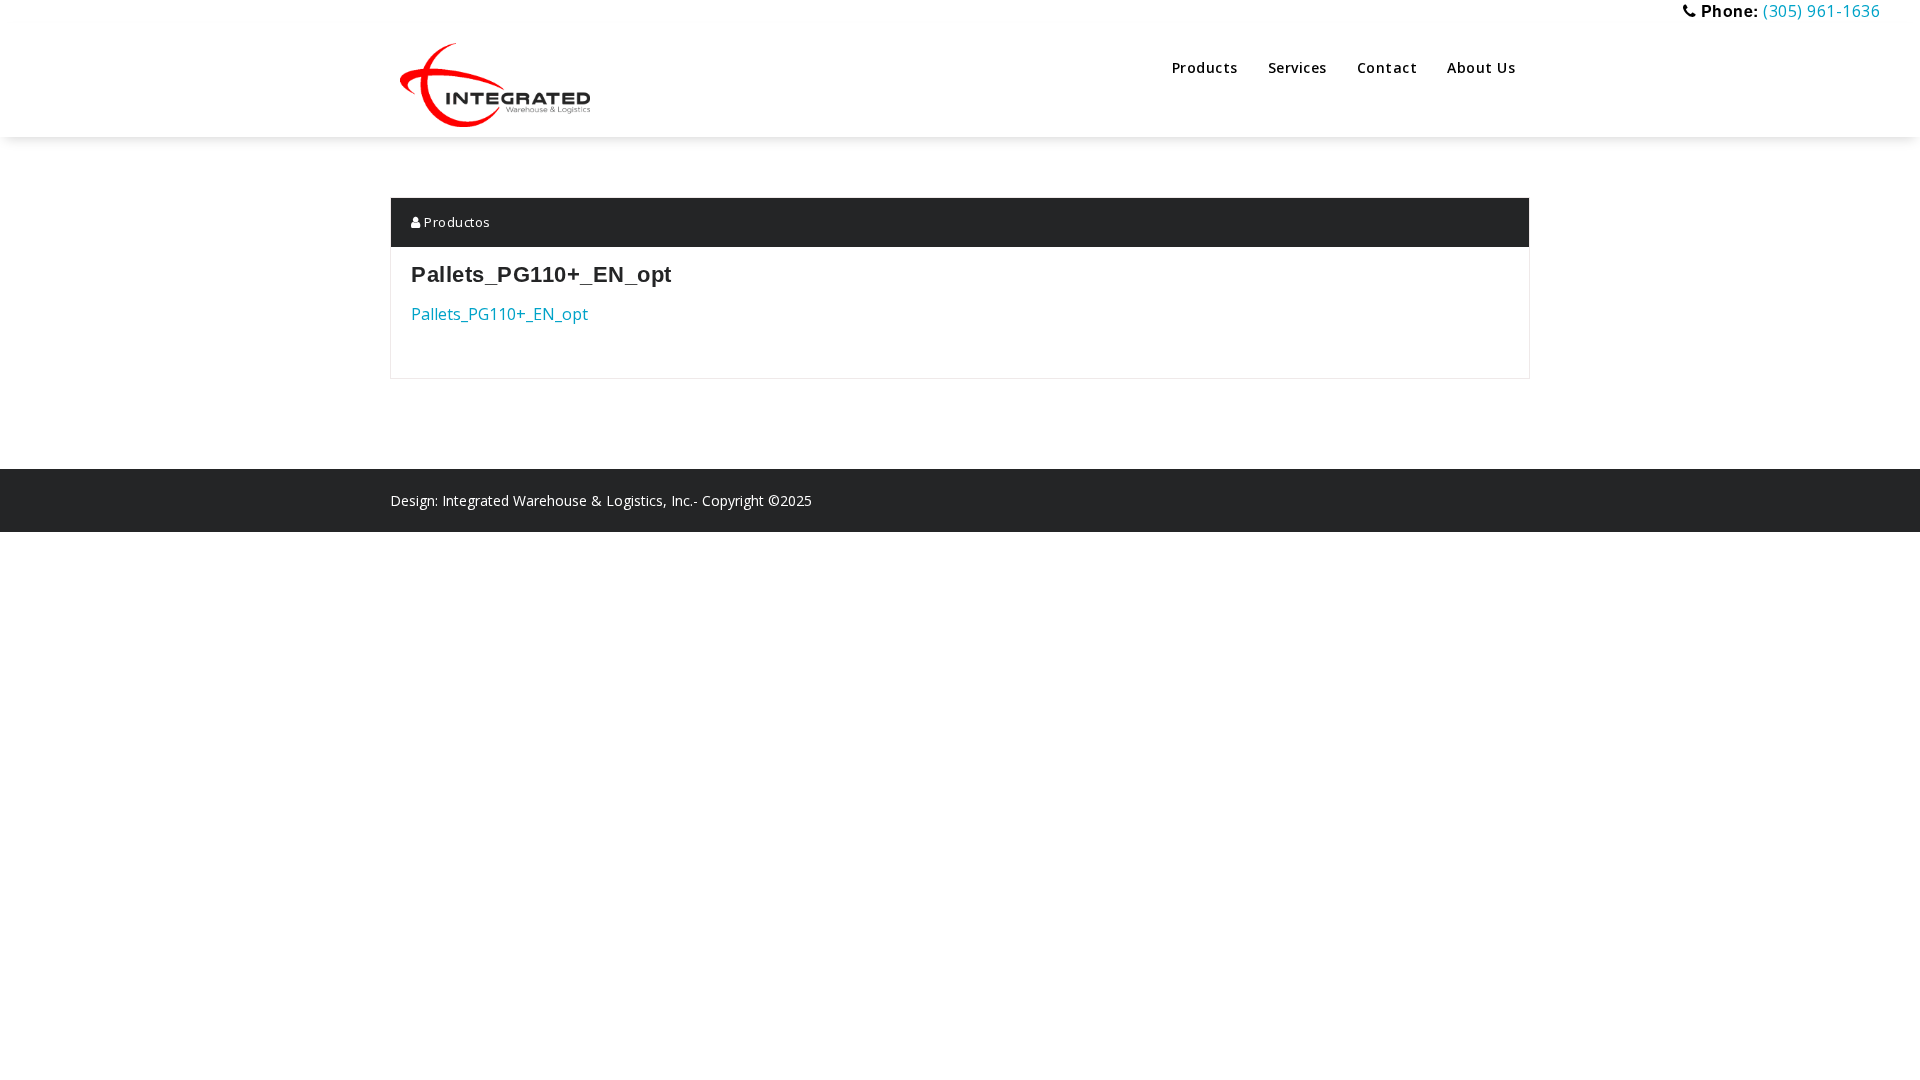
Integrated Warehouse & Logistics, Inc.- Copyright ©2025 (627, 500)
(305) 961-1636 (1821, 11)
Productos (456, 222)
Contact (1387, 67)
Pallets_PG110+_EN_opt (499, 314)
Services (1297, 67)
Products (1205, 67)
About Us (1481, 67)
